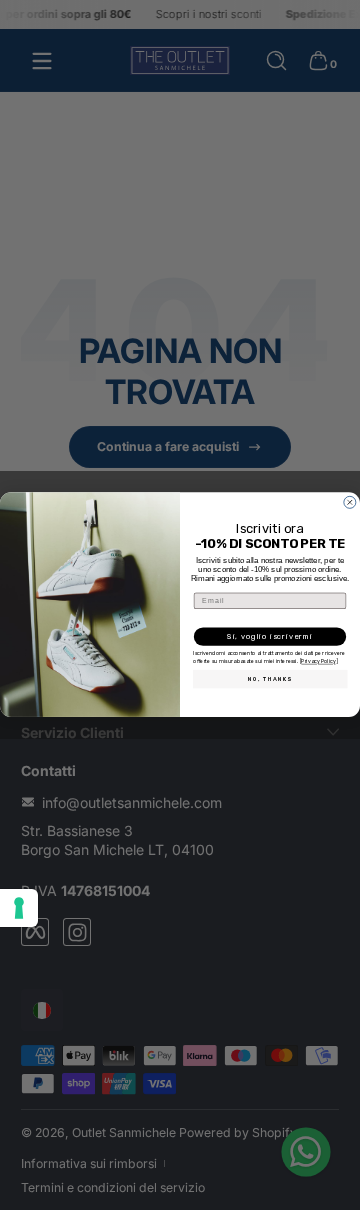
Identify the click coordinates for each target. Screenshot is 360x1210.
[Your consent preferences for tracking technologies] (19, 908)
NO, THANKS (270, 679)
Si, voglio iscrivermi (270, 637)
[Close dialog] (349, 502)
